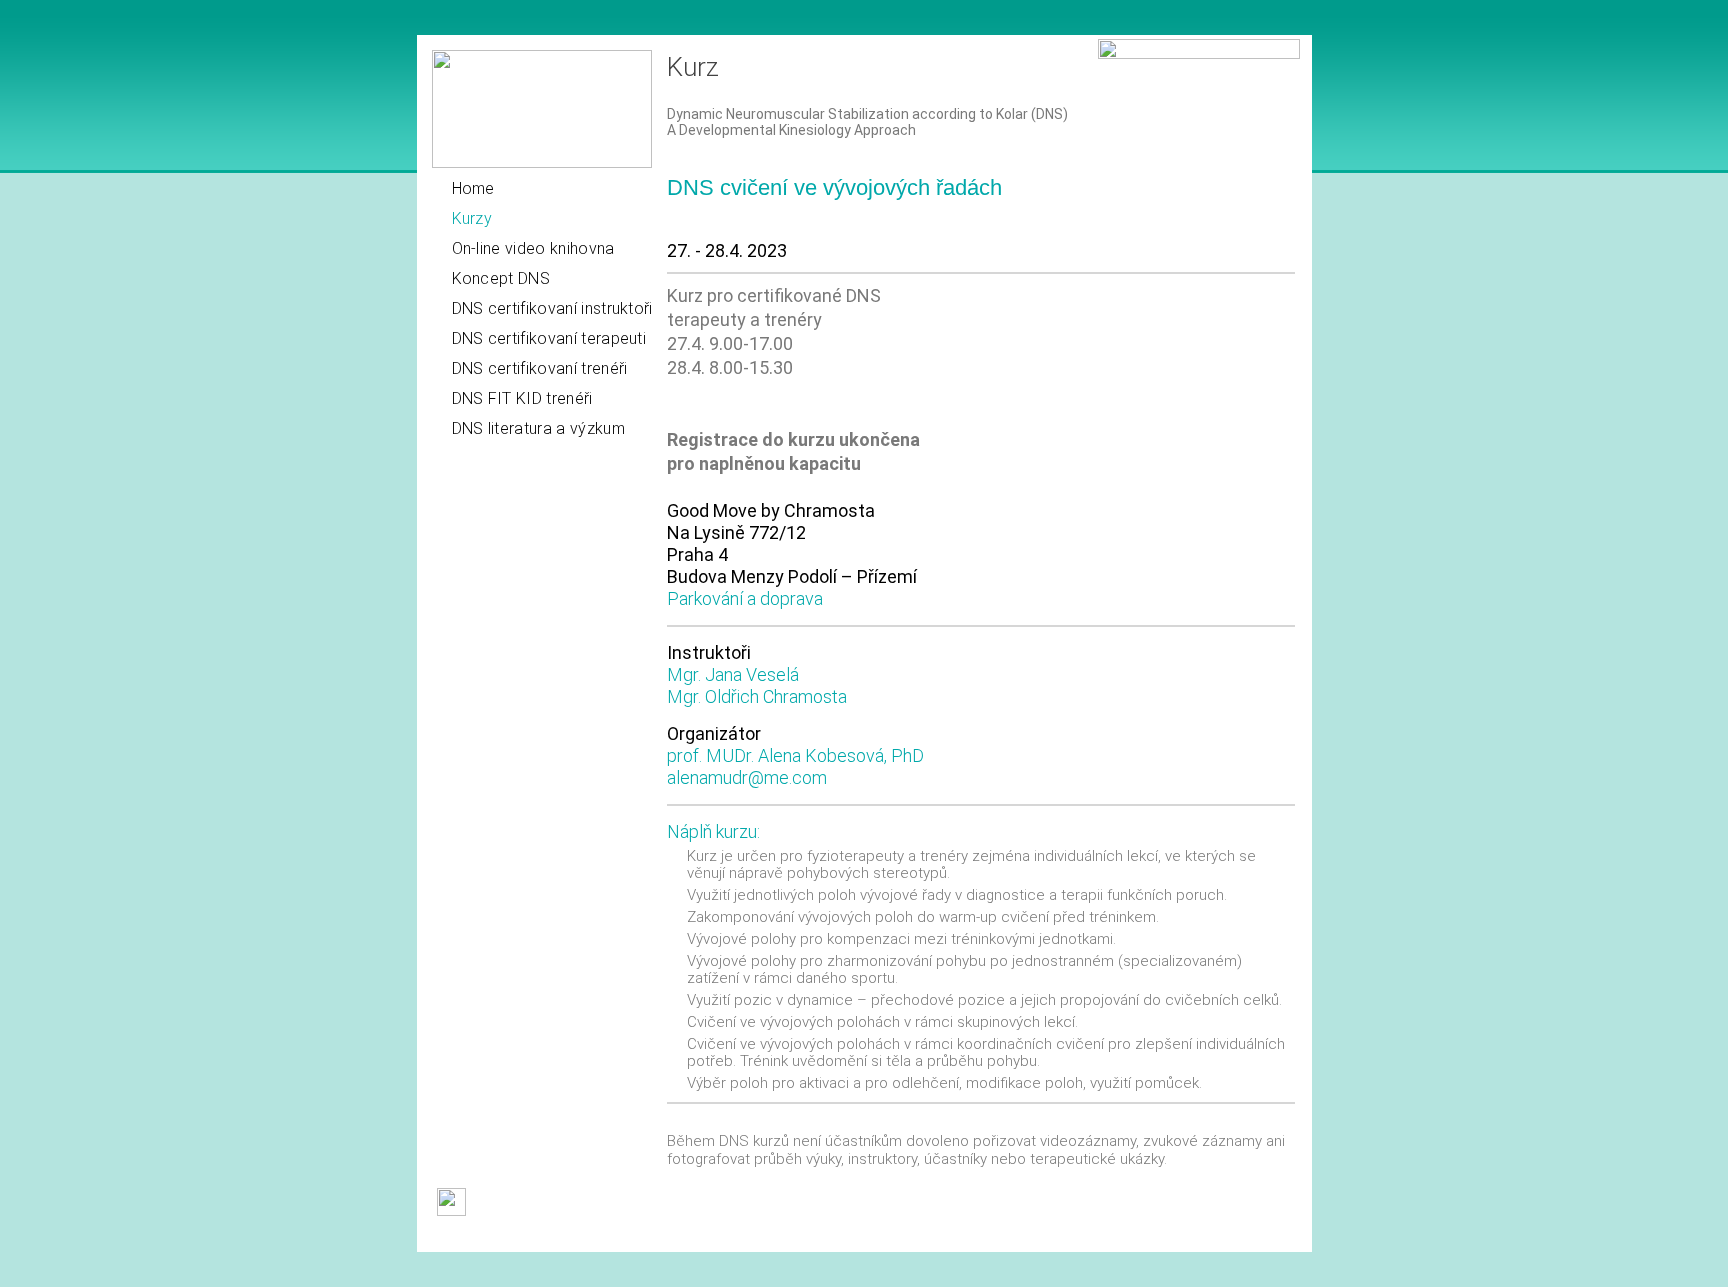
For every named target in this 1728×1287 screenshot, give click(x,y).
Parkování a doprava (745, 598)
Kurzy (472, 218)
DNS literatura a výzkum (538, 428)
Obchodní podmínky (494, 1237)
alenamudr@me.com (747, 777)
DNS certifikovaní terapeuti (549, 338)
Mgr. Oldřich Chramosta (757, 696)
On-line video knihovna (533, 248)
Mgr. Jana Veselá (733, 674)
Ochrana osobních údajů (784, 1237)
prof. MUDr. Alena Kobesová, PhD (795, 755)
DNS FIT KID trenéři (522, 398)
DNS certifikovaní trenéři (540, 368)
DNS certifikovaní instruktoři (552, 308)
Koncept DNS (501, 278)
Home (473, 188)
